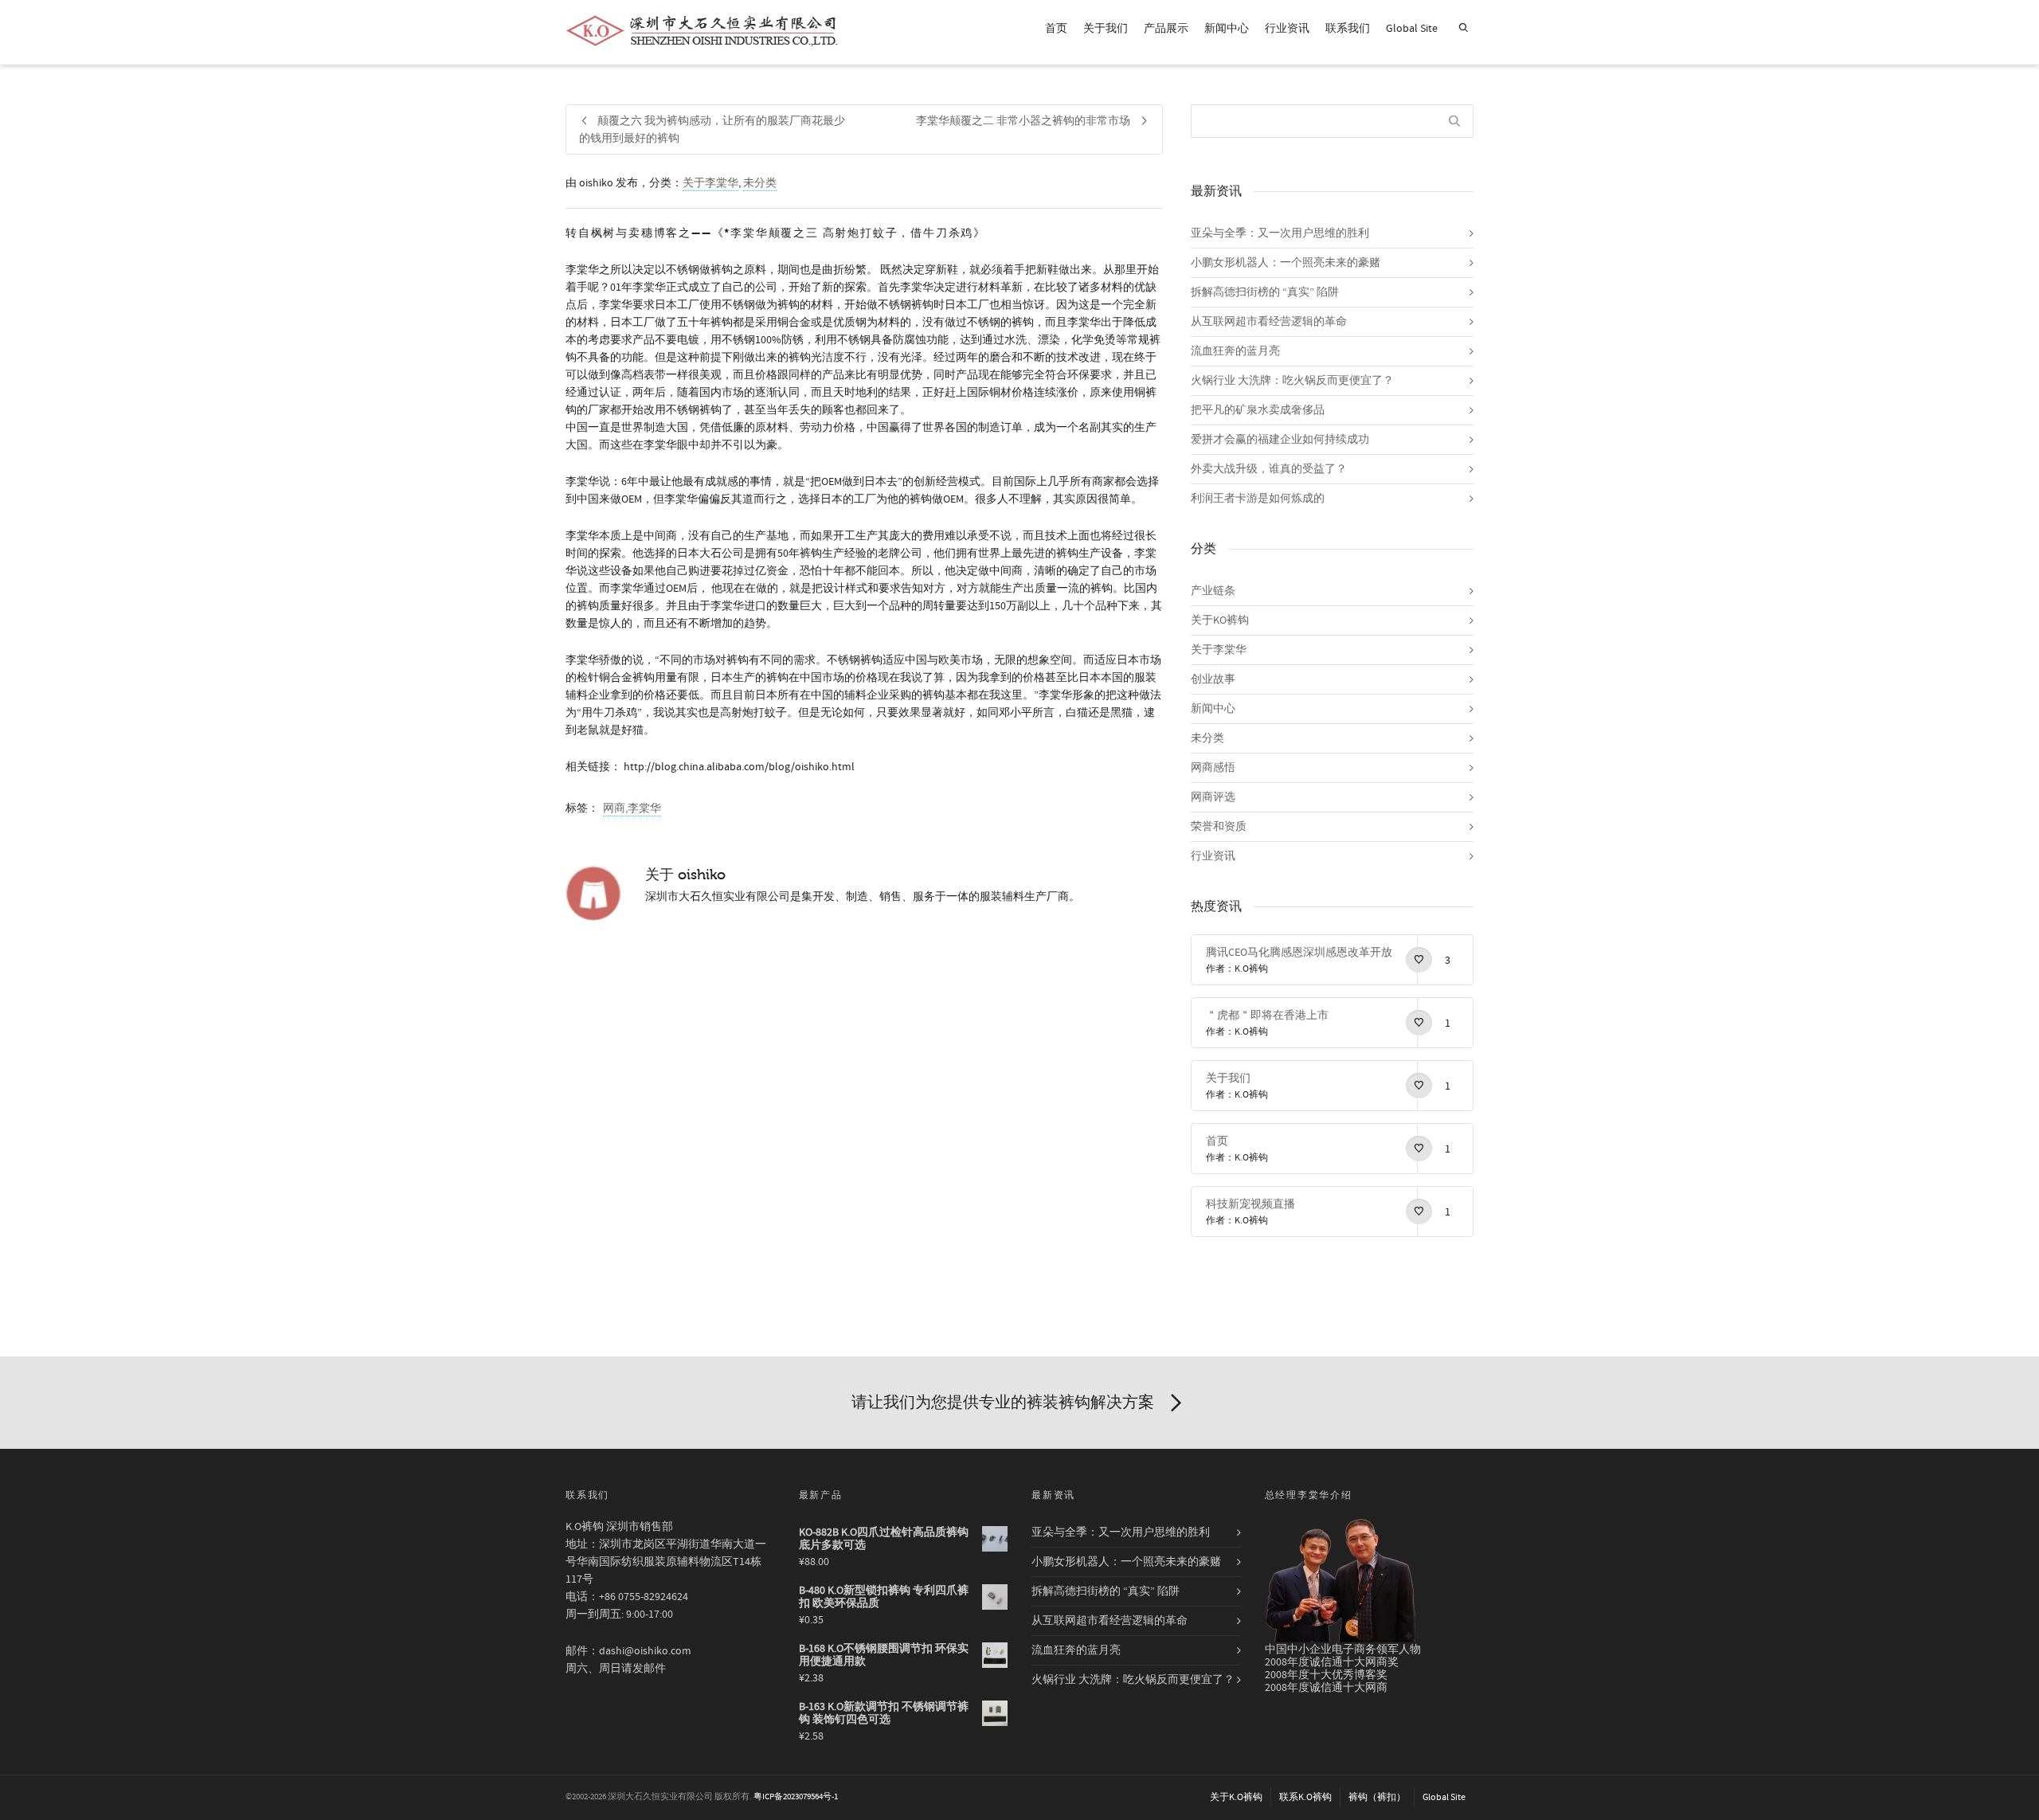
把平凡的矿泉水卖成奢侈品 (1258, 410)
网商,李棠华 (632, 808)
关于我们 (1106, 29)
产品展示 (1166, 29)
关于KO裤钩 (1220, 620)
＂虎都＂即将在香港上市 (1267, 1016)
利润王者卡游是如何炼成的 (1258, 499)
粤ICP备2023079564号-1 (796, 1797)
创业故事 (1213, 679)
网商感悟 (1213, 768)
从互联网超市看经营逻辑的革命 (1269, 322)
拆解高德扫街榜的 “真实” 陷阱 (1265, 292)
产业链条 (1213, 591)
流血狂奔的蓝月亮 (1235, 351)
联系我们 (1348, 29)
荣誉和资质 (1219, 827)
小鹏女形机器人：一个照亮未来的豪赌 (1286, 263)
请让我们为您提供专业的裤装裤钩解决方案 (1003, 1402)
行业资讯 (1287, 29)
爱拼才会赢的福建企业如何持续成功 (1280, 440)
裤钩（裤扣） (1377, 1797)
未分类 (760, 183)
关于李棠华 (710, 183)
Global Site (1412, 29)
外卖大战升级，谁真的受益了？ (1269, 469)
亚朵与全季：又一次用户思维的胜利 (1280, 233)
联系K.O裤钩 (1305, 1797)
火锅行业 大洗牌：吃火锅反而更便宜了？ (1292, 381)
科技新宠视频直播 (1250, 1204)
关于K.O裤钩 (1236, 1797)
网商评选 (1213, 797)
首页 (1056, 29)
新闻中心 (1227, 29)
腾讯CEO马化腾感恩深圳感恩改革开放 (1299, 953)
